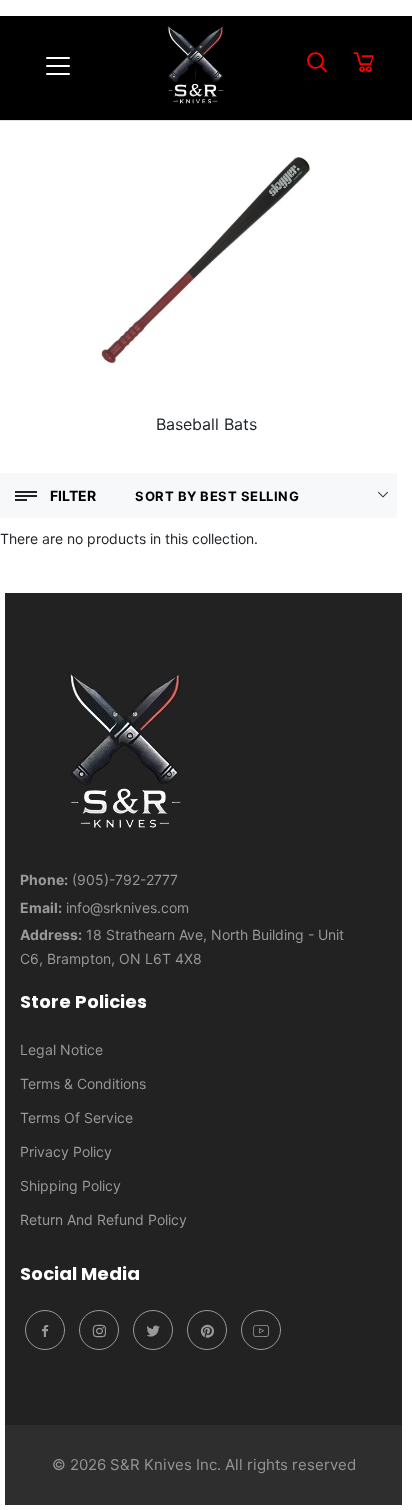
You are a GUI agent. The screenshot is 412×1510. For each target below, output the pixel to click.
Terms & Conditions (83, 1083)
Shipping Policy (70, 1185)
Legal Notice (61, 1049)
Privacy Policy (66, 1151)
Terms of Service (76, 1117)
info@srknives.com (127, 907)
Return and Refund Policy (103, 1219)
